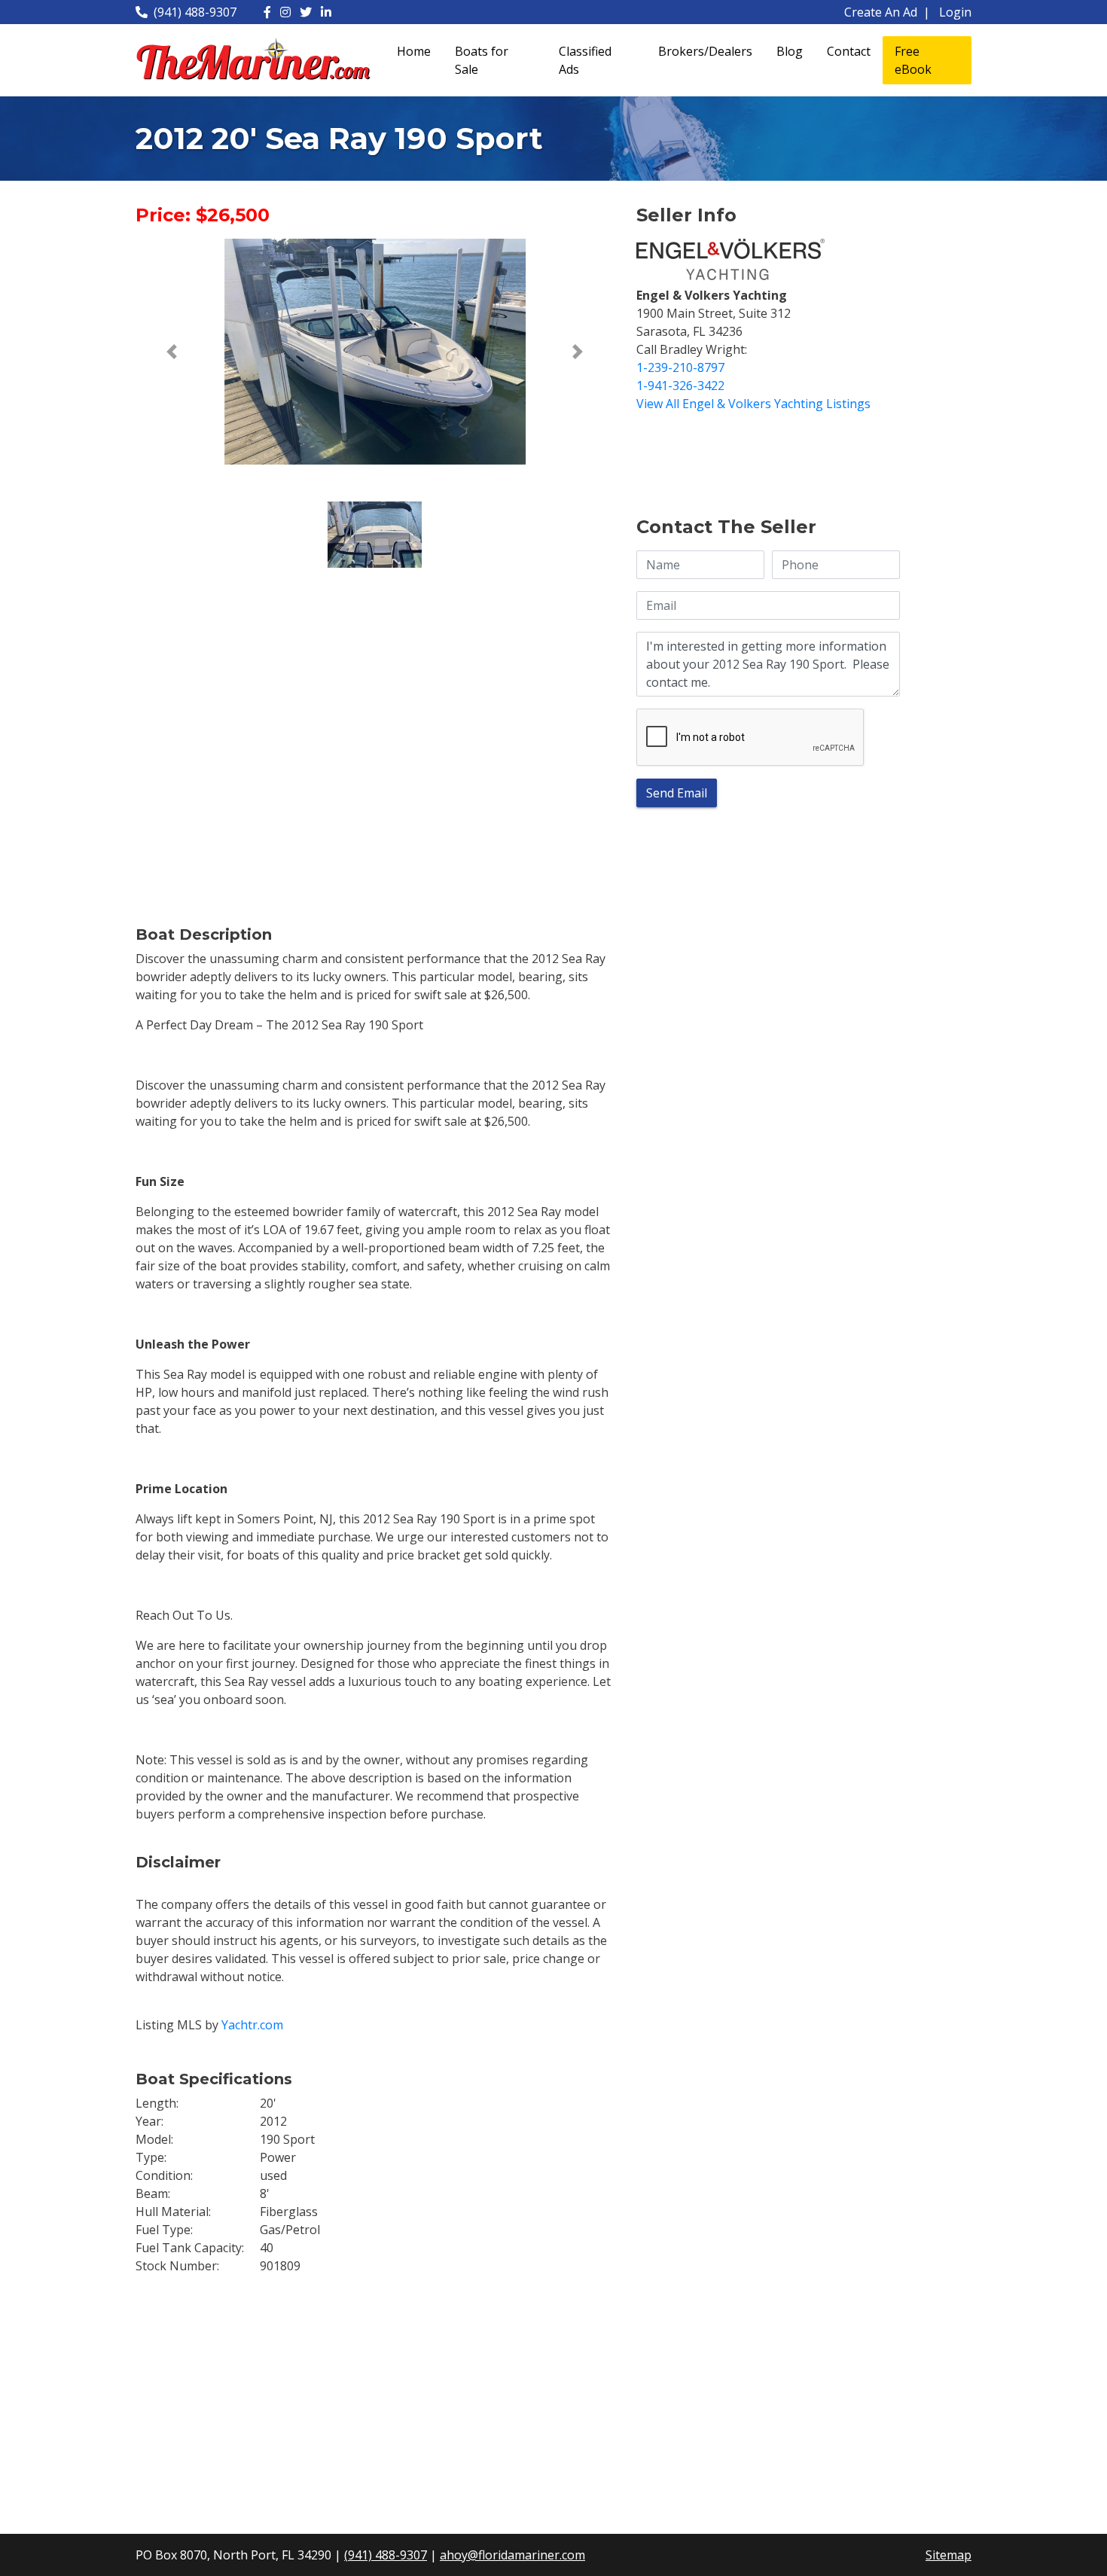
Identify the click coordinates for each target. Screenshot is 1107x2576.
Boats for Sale (482, 60)
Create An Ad (881, 12)
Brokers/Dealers (705, 51)
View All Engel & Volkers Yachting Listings (753, 404)
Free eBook (913, 60)
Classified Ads (585, 60)
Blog (790, 51)
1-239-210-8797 (680, 367)
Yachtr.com (252, 2025)
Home (414, 51)
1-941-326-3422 (680, 386)
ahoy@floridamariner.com (512, 2555)
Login (955, 12)
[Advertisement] (768, 462)
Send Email (677, 793)
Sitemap (948, 2555)
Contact (849, 51)
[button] (171, 352)
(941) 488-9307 (195, 12)
